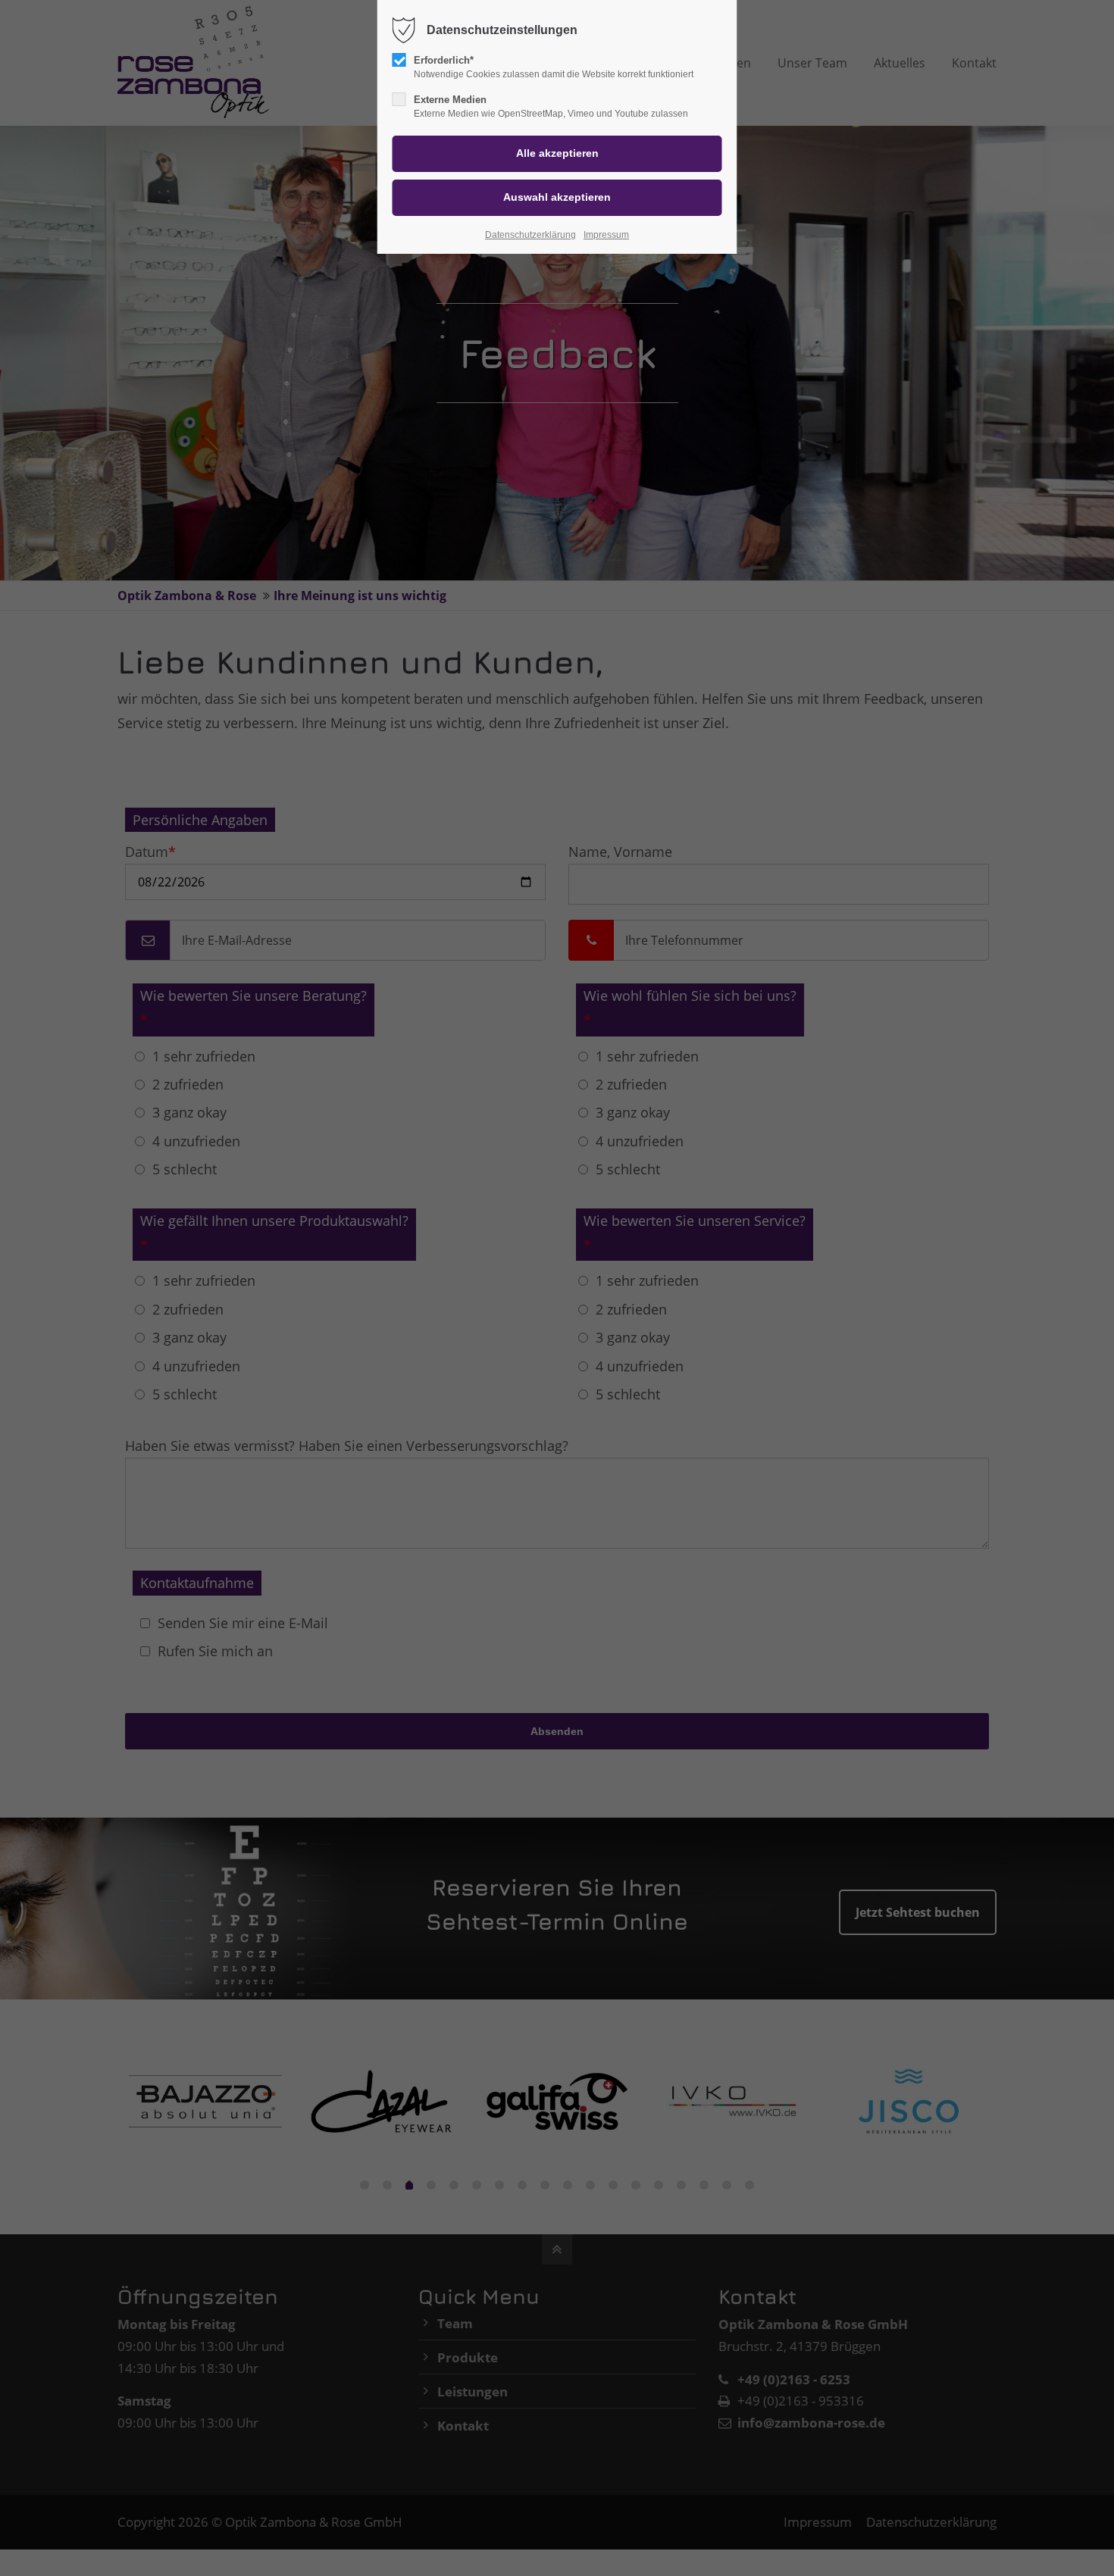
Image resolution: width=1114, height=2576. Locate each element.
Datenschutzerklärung (530, 235)
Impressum (606, 235)
